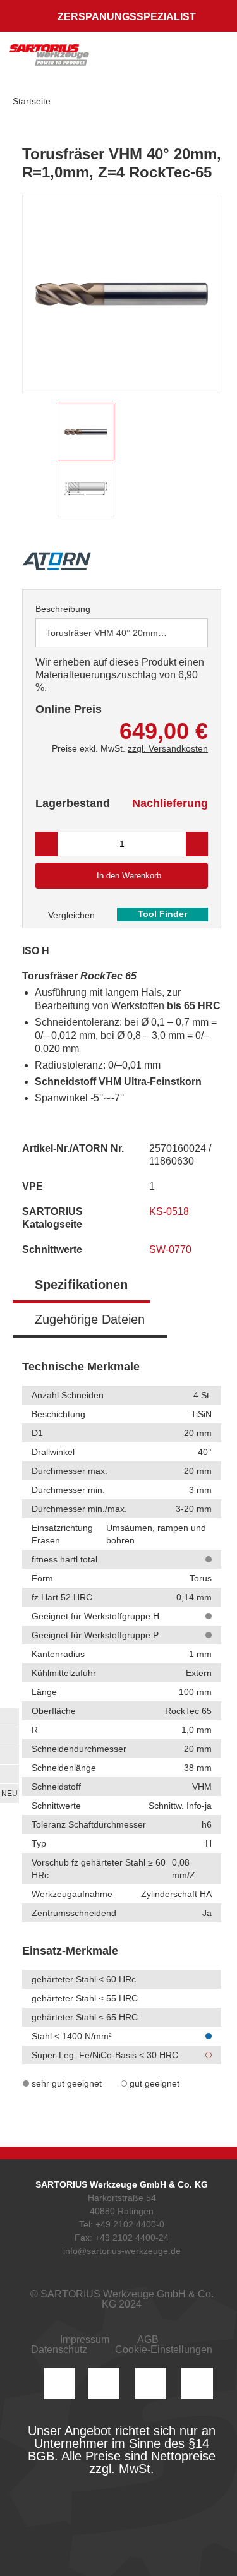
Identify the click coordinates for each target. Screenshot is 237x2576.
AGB (148, 2339)
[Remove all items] (183, 632)
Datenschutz (59, 2350)
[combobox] (122, 633)
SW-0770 (172, 1249)
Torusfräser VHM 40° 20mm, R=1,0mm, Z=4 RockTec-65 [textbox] (113, 633)
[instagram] (59, 2383)
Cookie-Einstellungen (164, 2350)
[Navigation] (215, 60)
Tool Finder (162, 914)
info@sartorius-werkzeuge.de (122, 2251)
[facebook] (150, 2383)
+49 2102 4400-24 (132, 2238)
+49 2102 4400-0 (130, 2224)
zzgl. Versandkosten (168, 748)
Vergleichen (70, 915)
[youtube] (197, 2383)
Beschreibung (63, 609)
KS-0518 (170, 1212)
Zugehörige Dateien (90, 1319)
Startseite (32, 101)
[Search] (159, 60)
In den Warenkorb (129, 876)
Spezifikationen (81, 1285)
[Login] (135, 60)
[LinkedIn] (104, 2383)
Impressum (85, 2339)
